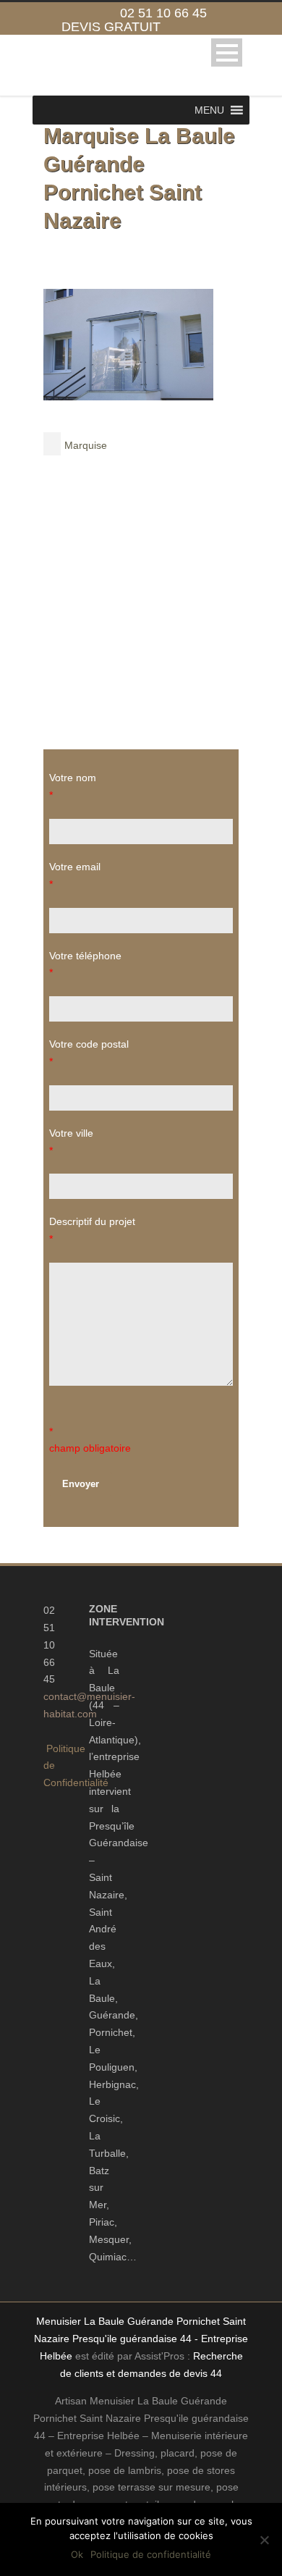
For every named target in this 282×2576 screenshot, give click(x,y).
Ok (77, 2554)
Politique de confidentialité (151, 2554)
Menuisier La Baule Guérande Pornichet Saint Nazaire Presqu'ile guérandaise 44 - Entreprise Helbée (141, 2339)
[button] (209, 110)
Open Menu (227, 52)
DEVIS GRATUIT (111, 27)
